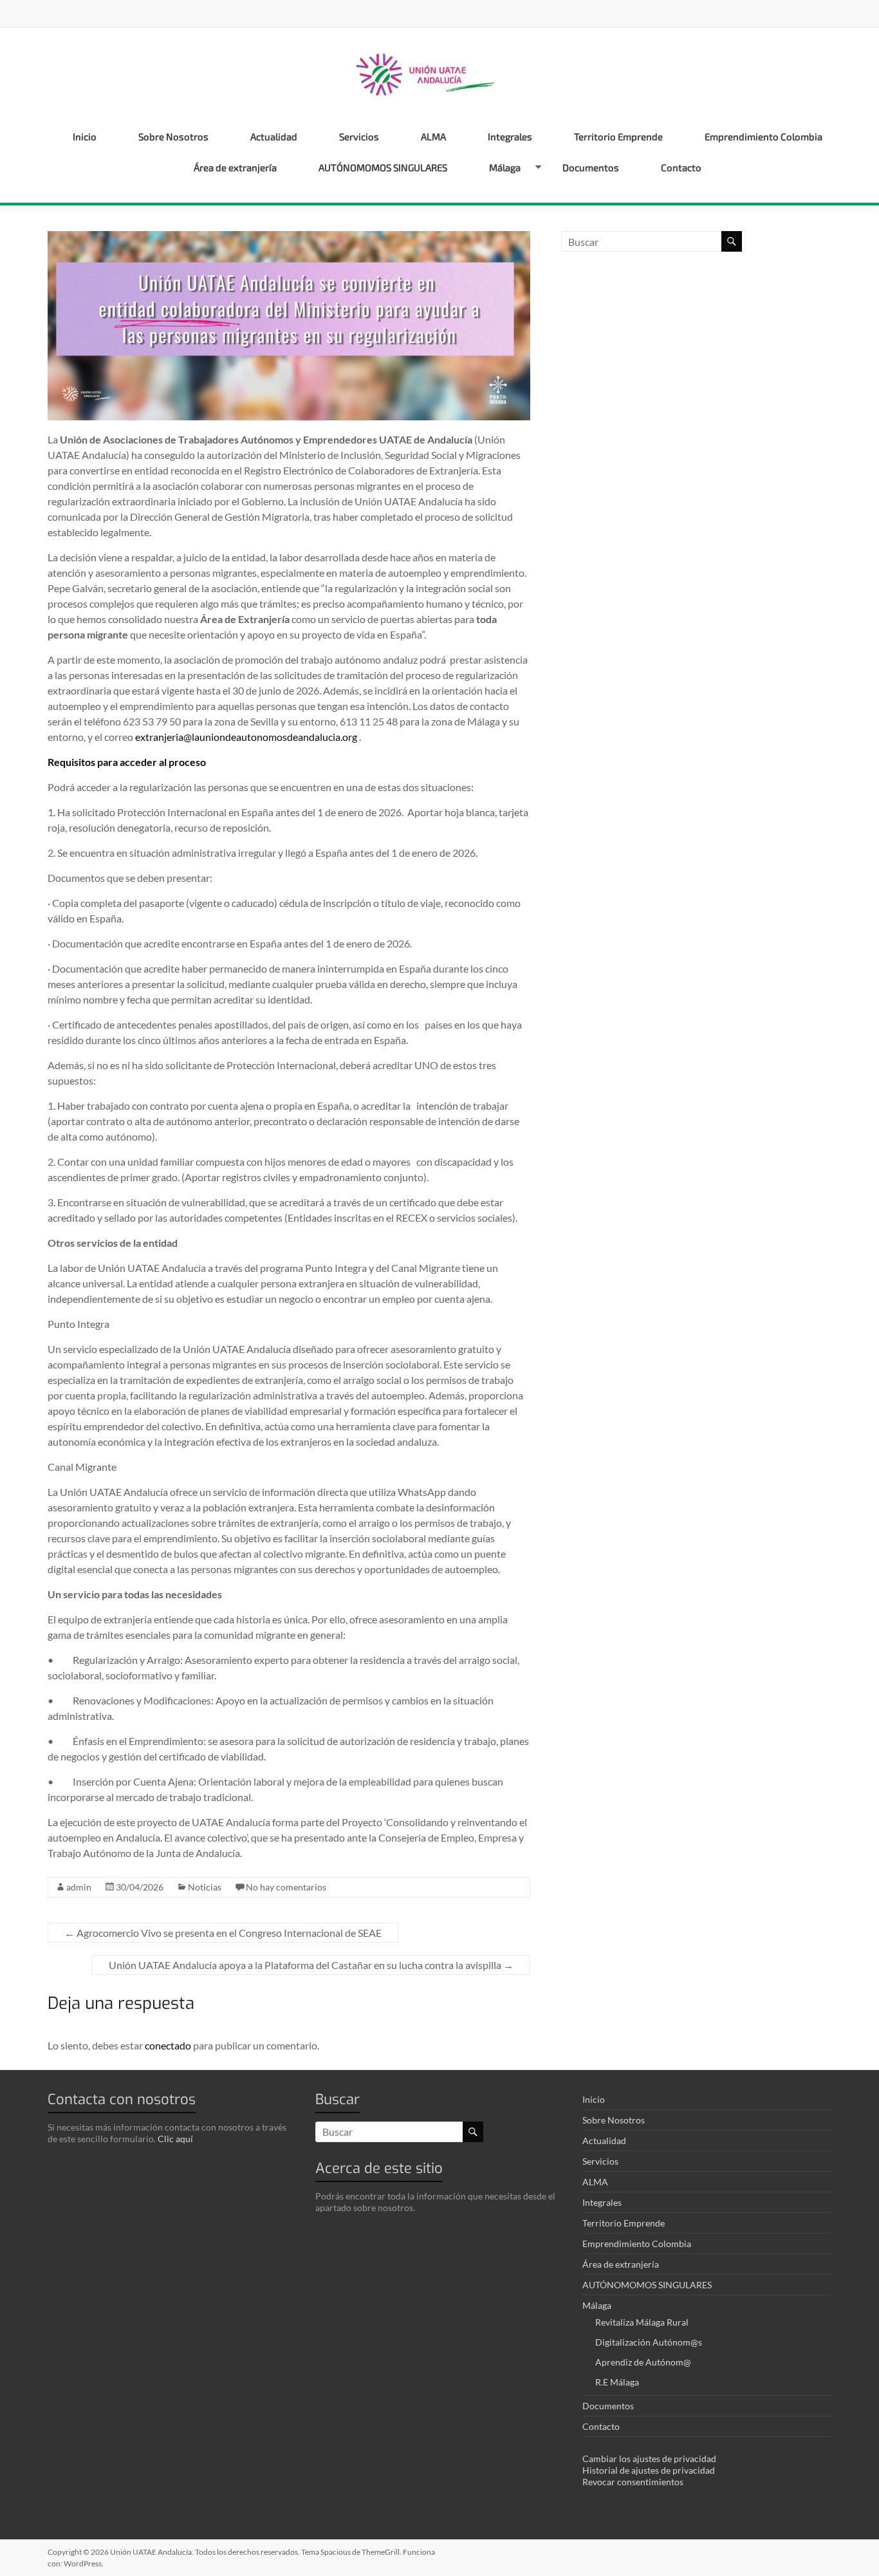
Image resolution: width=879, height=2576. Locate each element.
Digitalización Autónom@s (649, 2342)
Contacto (681, 167)
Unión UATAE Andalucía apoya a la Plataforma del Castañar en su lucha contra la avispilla (311, 1965)
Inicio (85, 136)
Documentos (591, 167)
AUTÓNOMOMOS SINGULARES (383, 167)
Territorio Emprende (618, 136)
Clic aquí (175, 2139)
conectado (168, 2045)
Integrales (510, 136)
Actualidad (274, 136)
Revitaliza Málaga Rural (642, 2322)
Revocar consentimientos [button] (633, 2482)
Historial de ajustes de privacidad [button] (649, 2470)
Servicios (359, 136)
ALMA (433, 136)
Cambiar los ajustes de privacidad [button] (649, 2459)
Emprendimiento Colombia (763, 136)
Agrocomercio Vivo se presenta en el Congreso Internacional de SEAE (223, 1933)
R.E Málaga (617, 2382)
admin (79, 1887)
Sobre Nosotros (173, 136)
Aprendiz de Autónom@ (643, 2362)
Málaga (505, 167)
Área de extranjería (235, 167)
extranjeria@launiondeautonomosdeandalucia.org (246, 737)
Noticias (205, 1887)
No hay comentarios (286, 1887)
